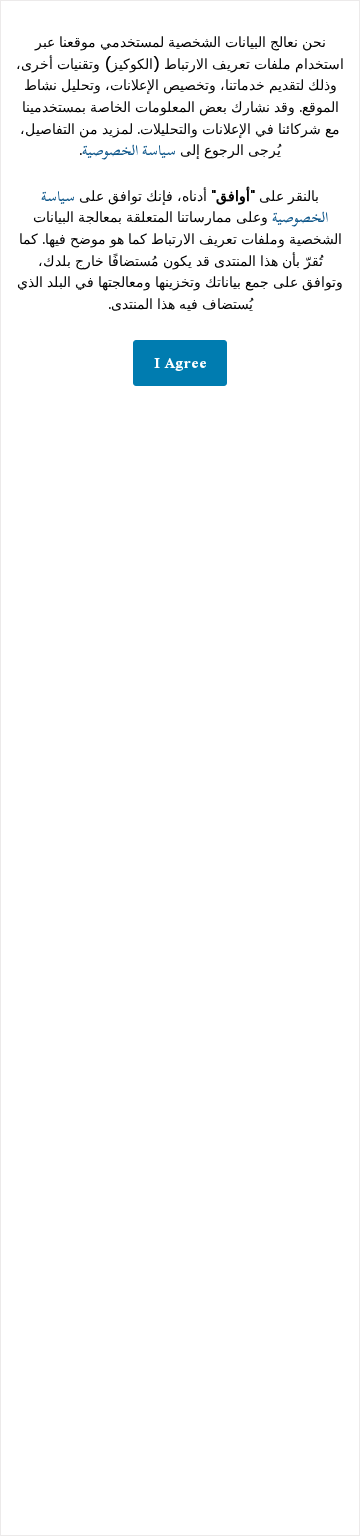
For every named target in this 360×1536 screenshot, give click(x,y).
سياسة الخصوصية (129, 150)
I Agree (180, 362)
